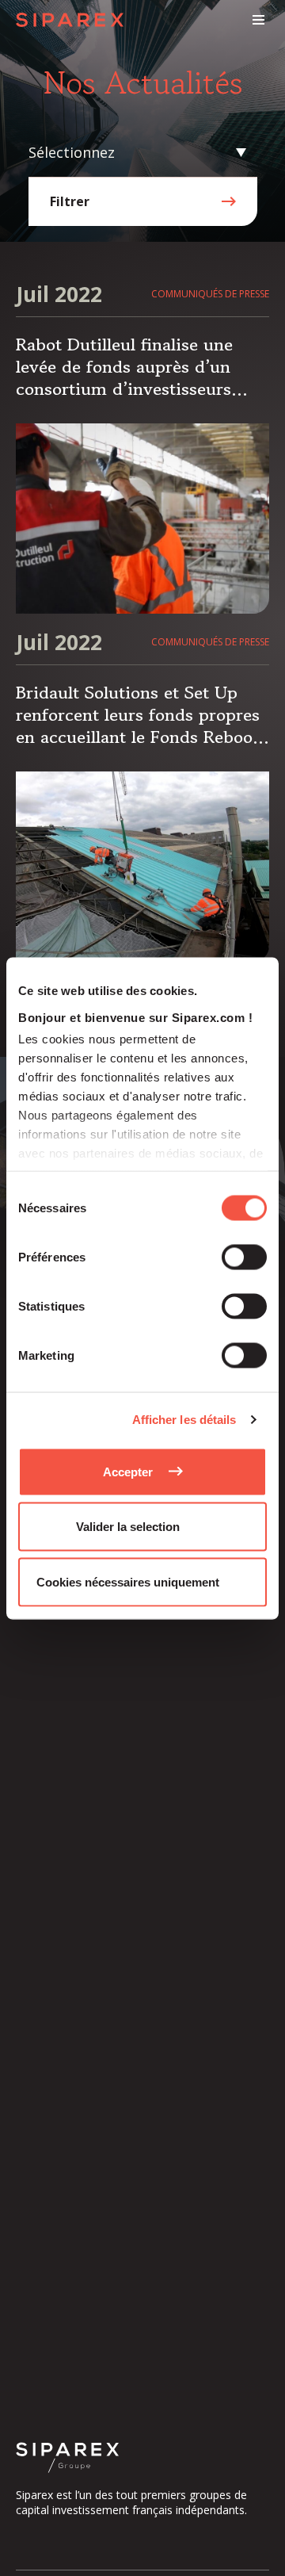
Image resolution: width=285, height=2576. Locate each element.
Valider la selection (128, 1527)
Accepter (128, 1471)
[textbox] (139, 153)
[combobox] (139, 153)
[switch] (244, 1257)
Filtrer (70, 201)
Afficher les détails (184, 1420)
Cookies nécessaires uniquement (128, 1581)
